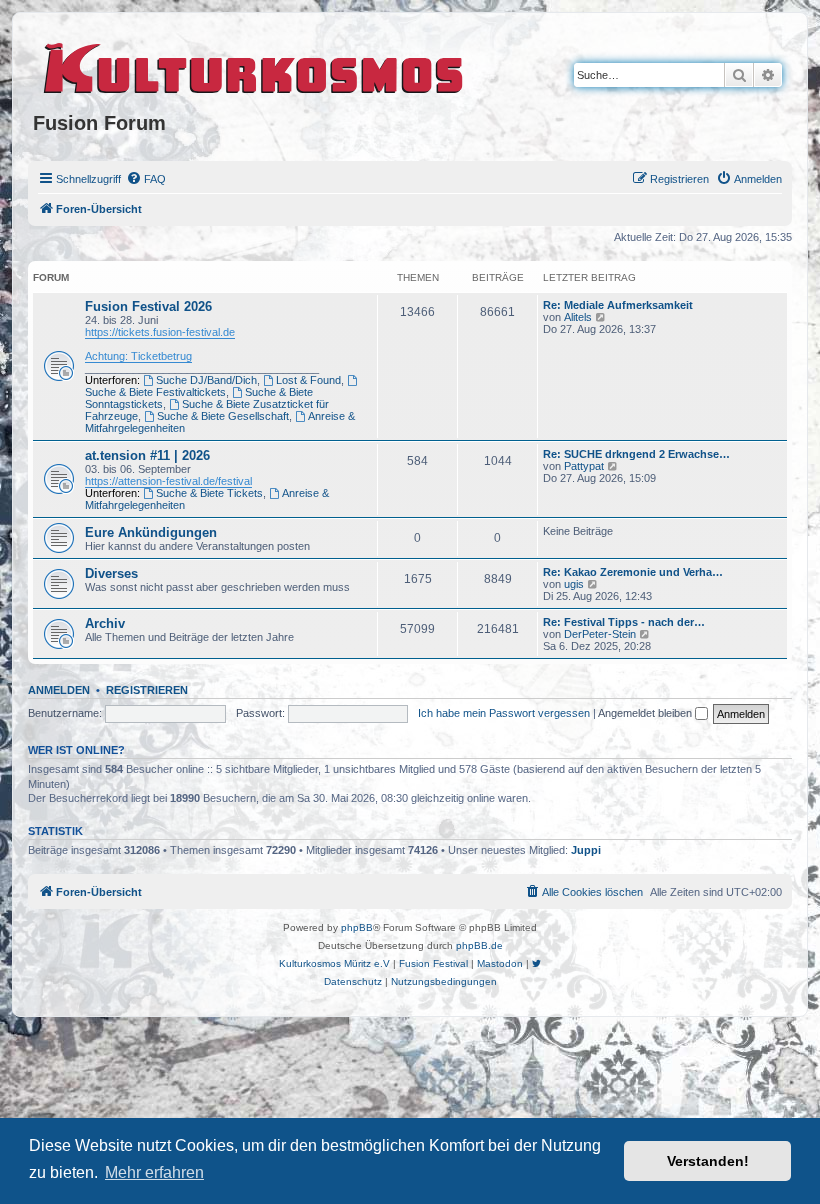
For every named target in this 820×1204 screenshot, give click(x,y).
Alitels (578, 317)
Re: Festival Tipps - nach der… (624, 622)
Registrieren (147, 690)
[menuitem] (146, 179)
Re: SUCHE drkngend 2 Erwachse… (636, 454)
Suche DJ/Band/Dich (206, 380)
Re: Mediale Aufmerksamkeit (618, 305)
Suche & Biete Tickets (209, 493)
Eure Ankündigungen (151, 532)
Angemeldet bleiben (646, 713)
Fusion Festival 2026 (148, 306)
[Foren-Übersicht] (254, 65)
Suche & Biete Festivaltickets (155, 392)
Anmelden (59, 690)
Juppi (586, 850)
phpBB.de (479, 945)
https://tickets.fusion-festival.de (160, 332)
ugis (574, 584)
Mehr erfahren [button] (154, 1172)
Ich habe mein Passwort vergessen (504, 713)
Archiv (105, 623)
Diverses (111, 573)
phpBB (357, 927)
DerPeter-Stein (600, 634)
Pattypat (584, 466)
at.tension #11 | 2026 (147, 455)
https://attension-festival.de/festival (168, 481)
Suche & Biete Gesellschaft (223, 416)
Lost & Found (308, 380)
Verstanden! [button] (708, 1161)
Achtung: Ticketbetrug (138, 356)
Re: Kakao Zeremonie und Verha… (633, 572)
